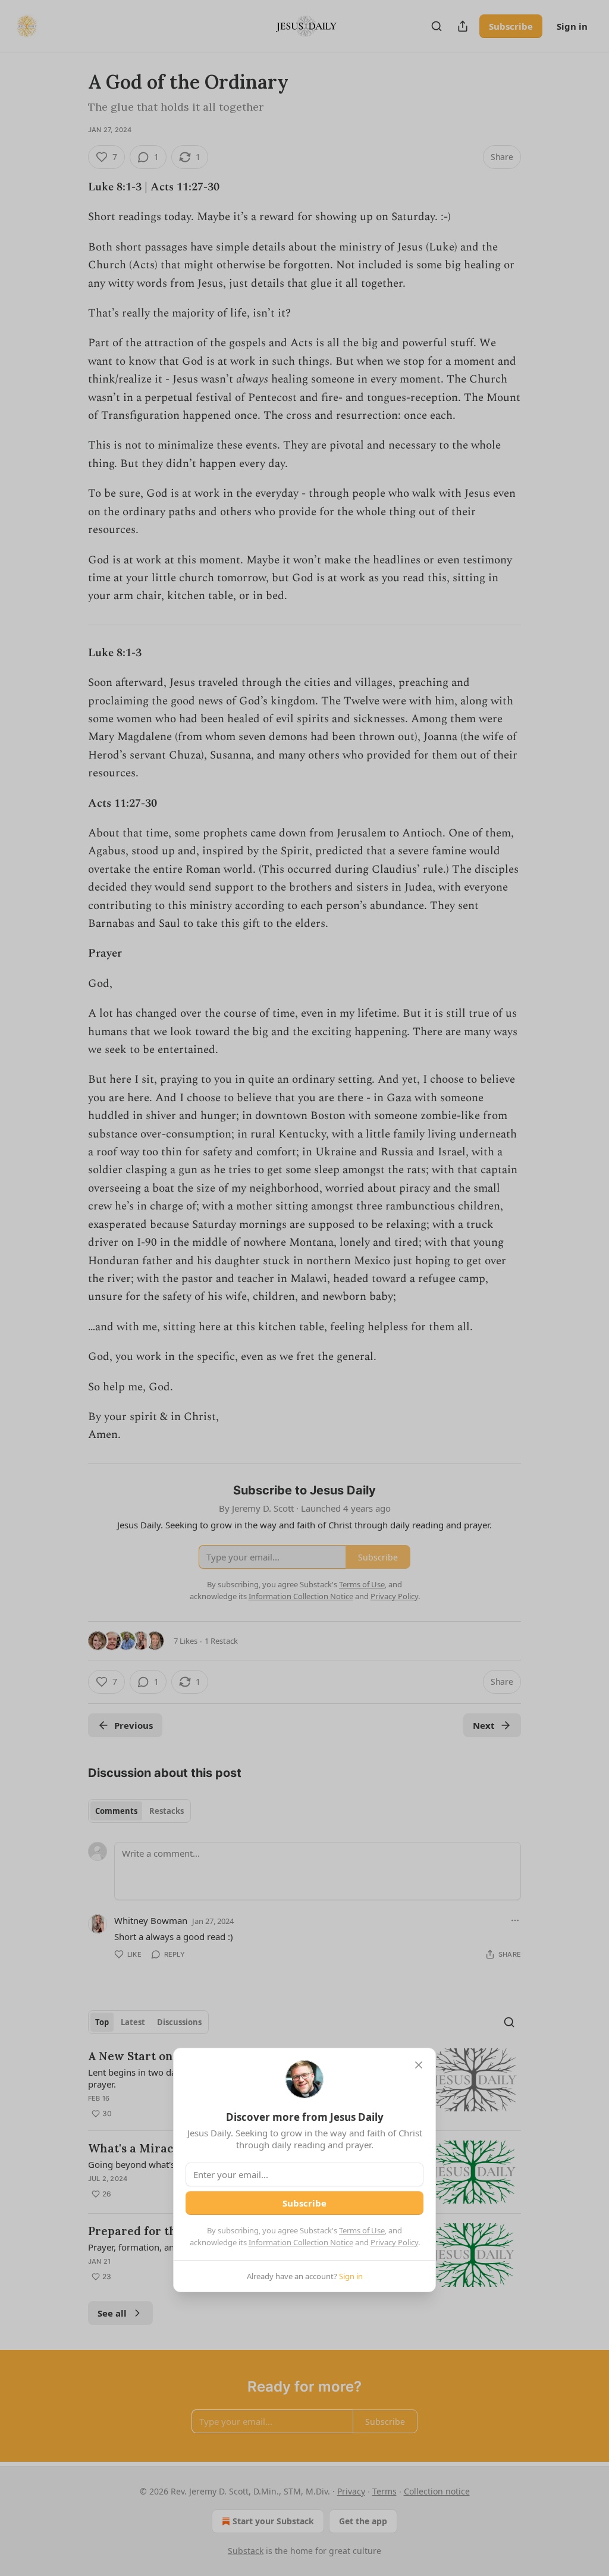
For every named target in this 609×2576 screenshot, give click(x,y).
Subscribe (304, 2203)
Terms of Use (362, 2230)
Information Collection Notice (301, 2242)
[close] (419, 2065)
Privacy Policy (394, 2242)
